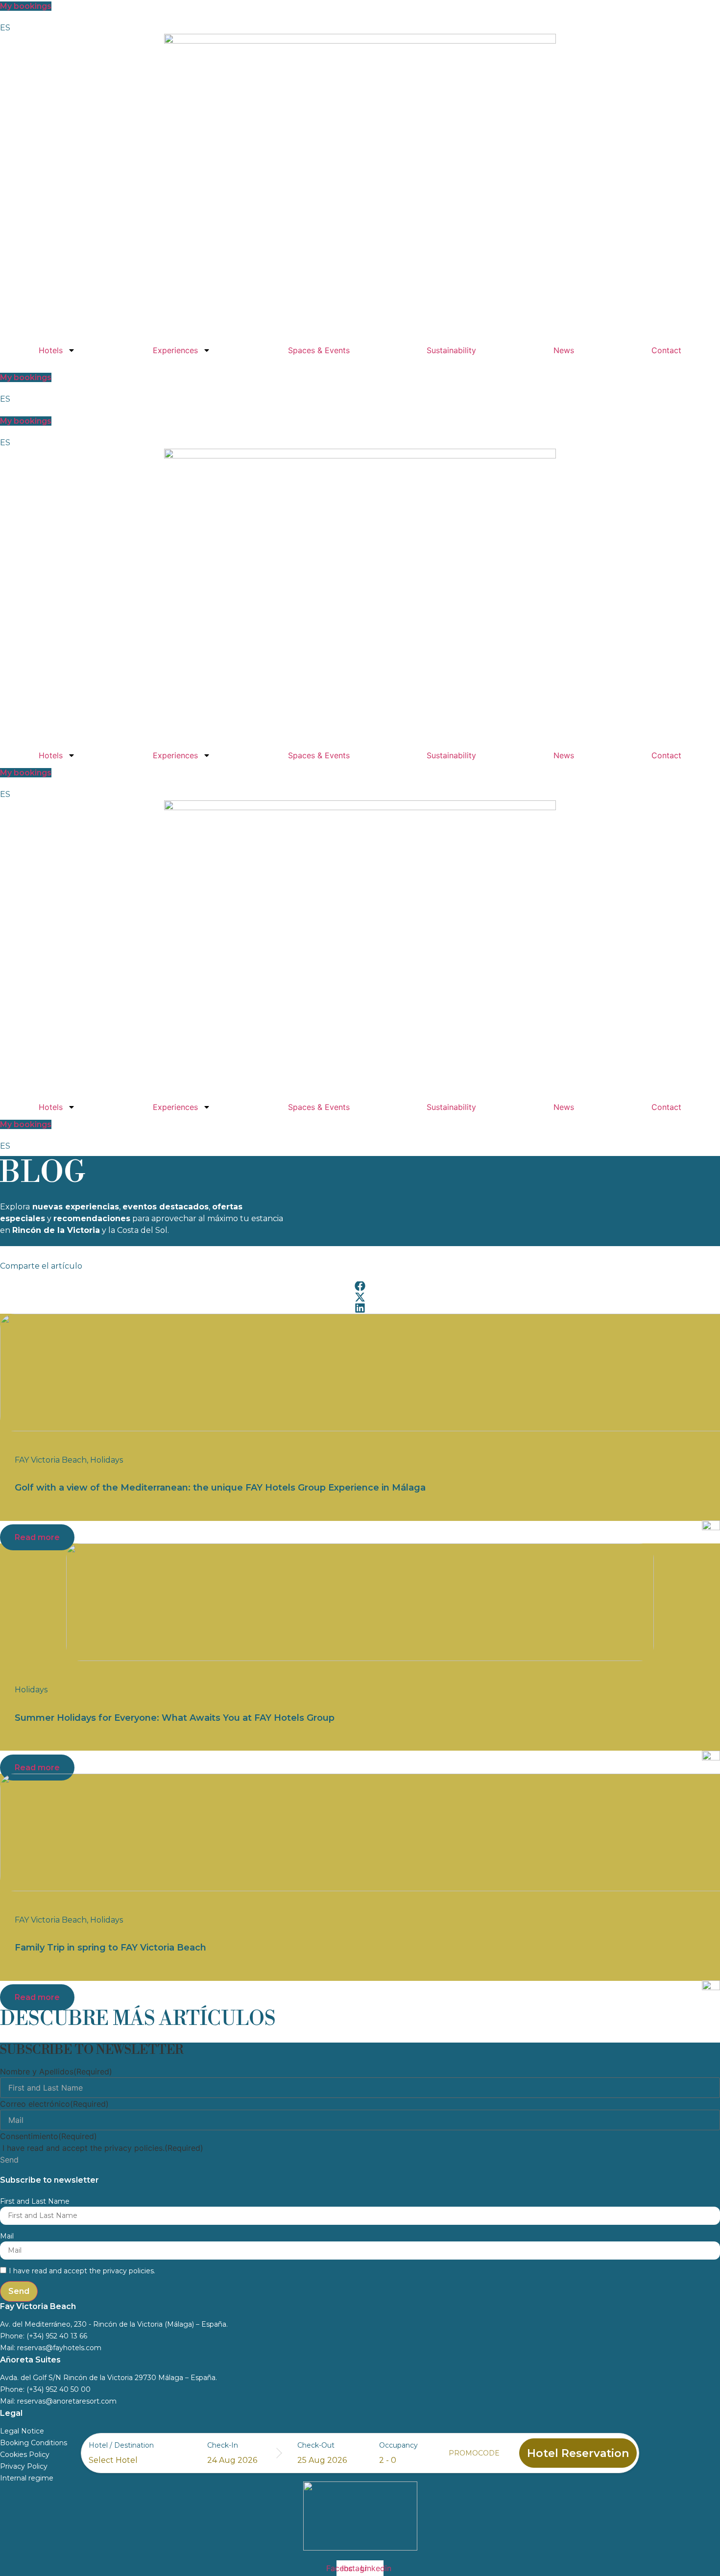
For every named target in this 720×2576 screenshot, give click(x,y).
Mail (7, 2236)
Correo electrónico (54, 2104)
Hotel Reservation (578, 2453)
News (564, 350)
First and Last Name (35, 2201)
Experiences (175, 350)
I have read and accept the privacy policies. (103, 2148)
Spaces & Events (319, 350)
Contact (666, 350)
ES (5, 28)
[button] (360, 1286)
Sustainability (451, 350)
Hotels (51, 350)
